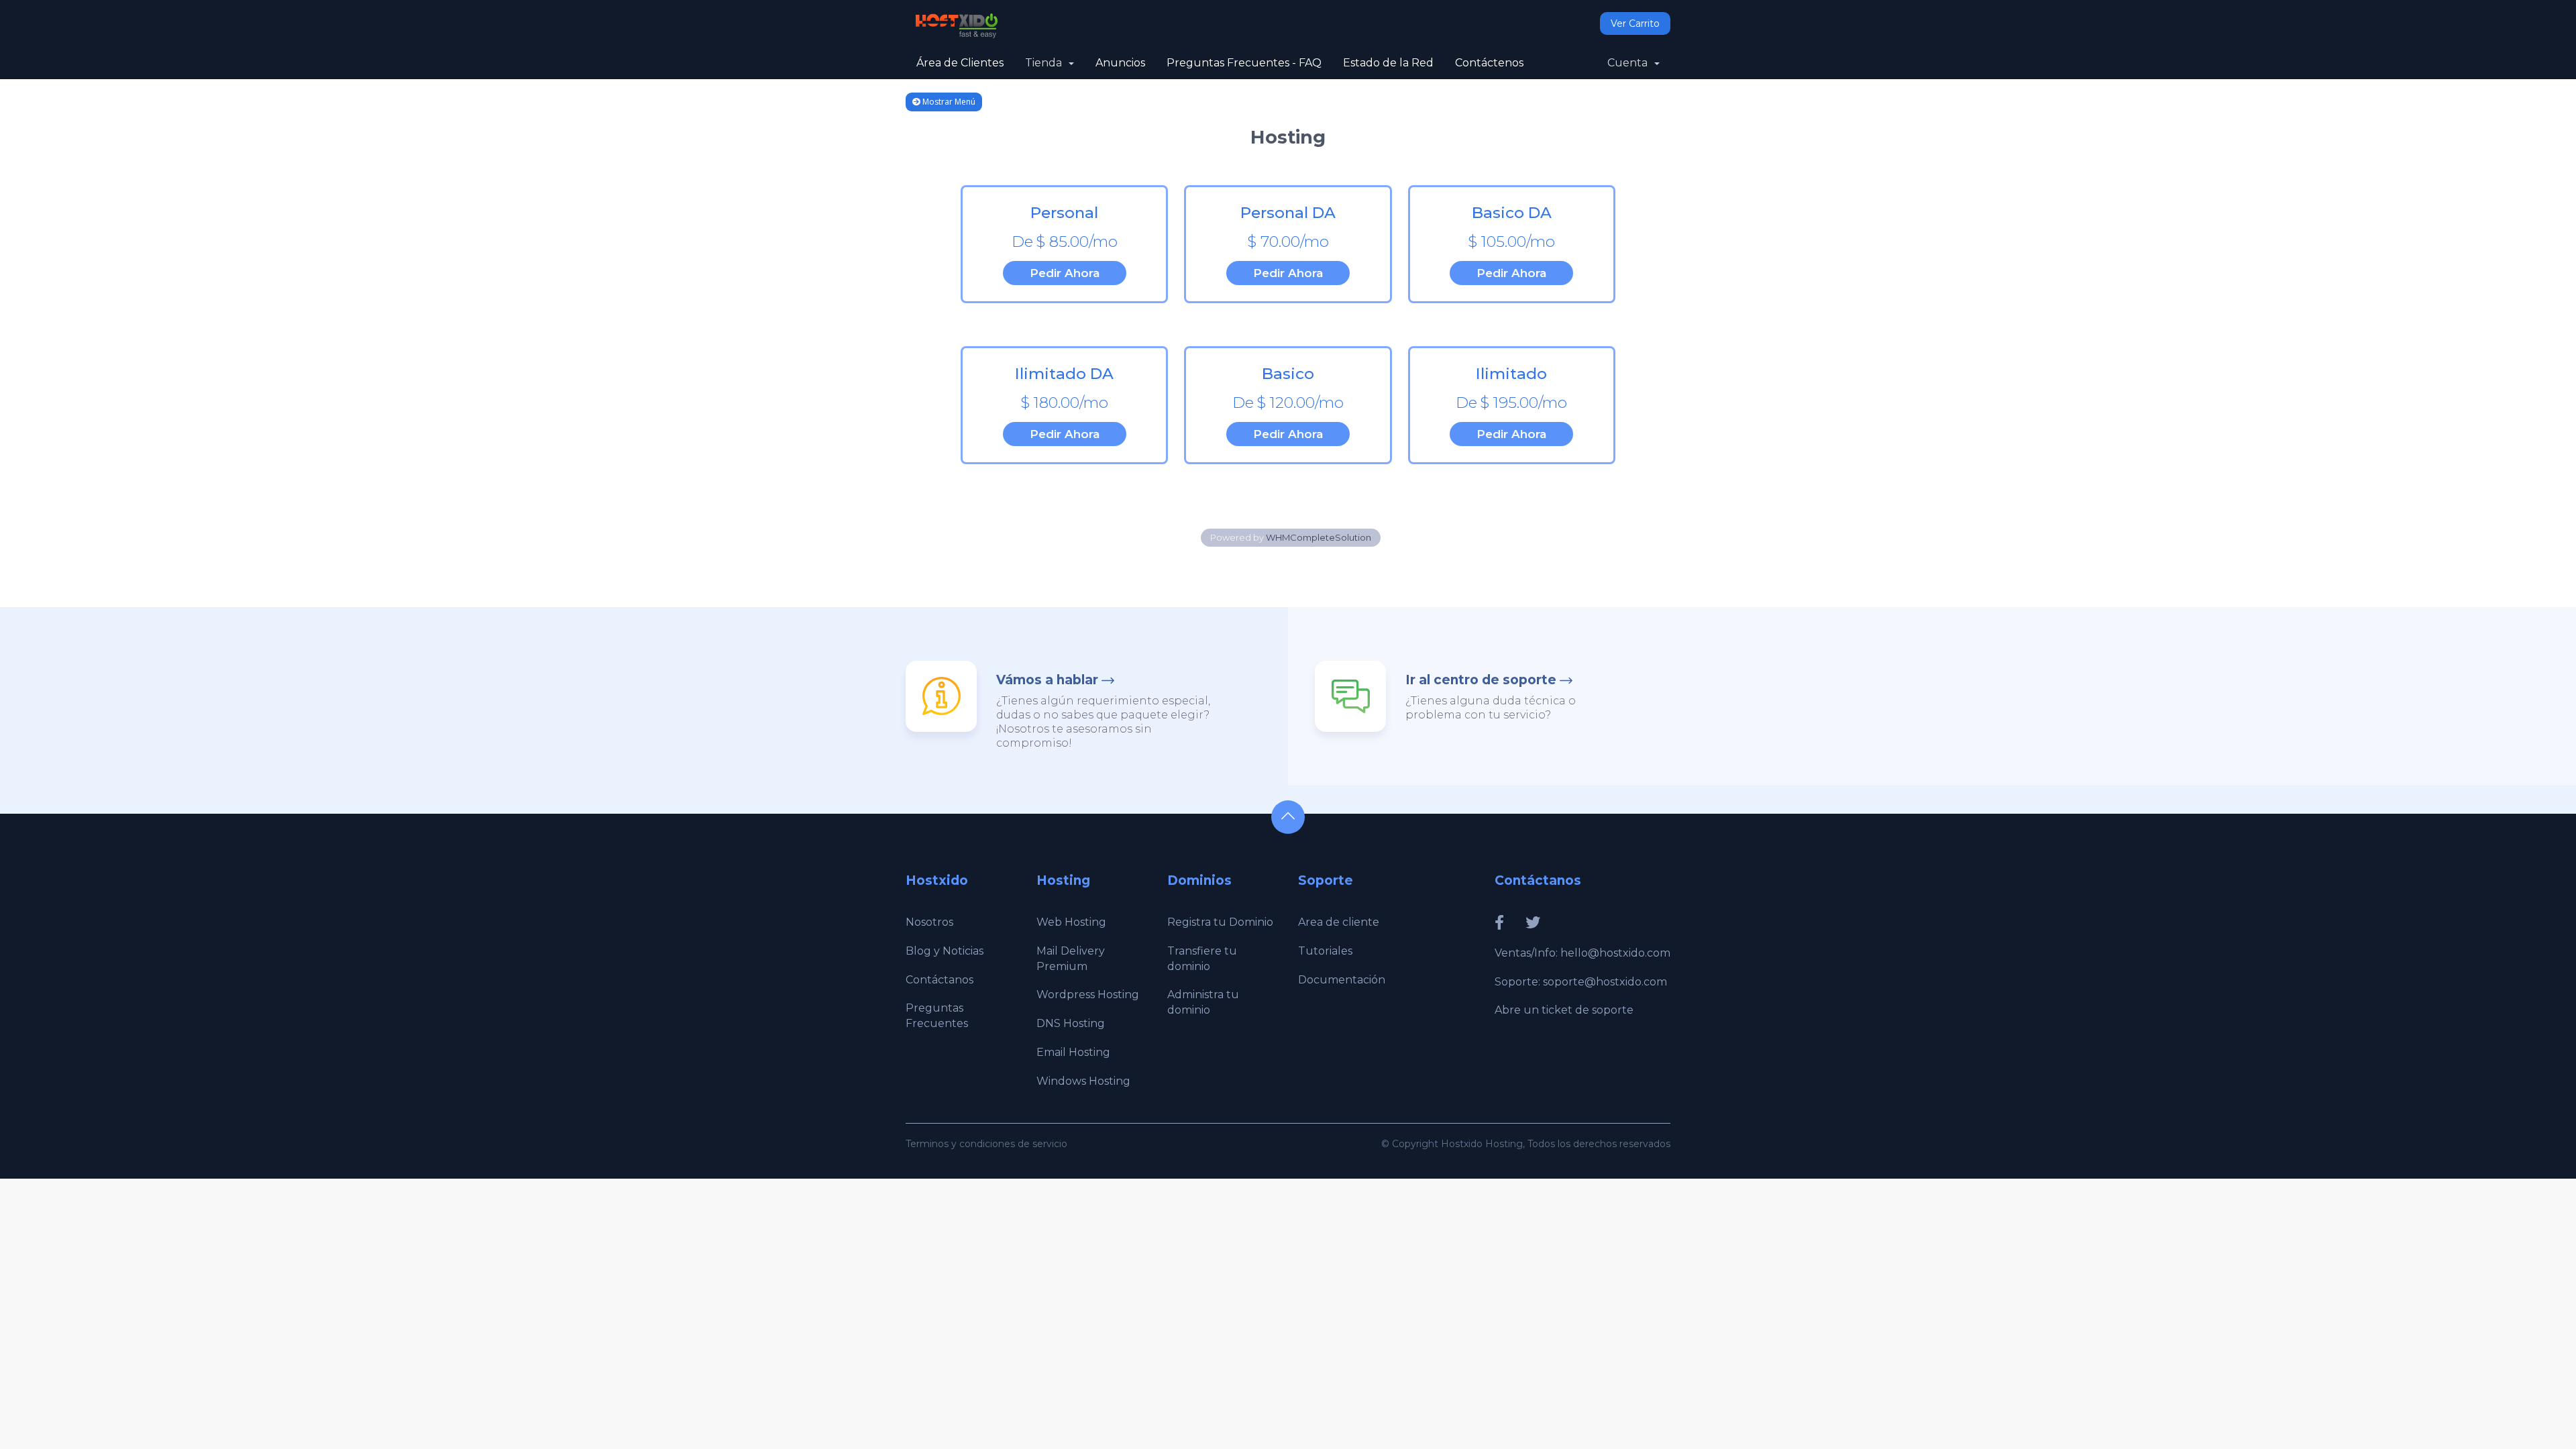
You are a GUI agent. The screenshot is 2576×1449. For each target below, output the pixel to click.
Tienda (1046, 63)
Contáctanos (940, 980)
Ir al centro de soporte (1481, 680)
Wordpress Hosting (1088, 995)
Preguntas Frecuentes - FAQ (1244, 63)
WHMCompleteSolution (1319, 537)
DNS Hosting (1071, 1023)
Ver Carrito (1635, 23)
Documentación (1342, 980)
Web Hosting (1071, 922)
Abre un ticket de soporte (1564, 1010)
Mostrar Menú (948, 102)
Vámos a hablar (1047, 680)
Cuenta (1630, 63)
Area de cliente (1339, 922)
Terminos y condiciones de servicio (986, 1144)
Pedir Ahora (1065, 273)
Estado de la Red (1388, 63)
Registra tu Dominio (1220, 922)
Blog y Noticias (945, 951)
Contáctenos (1489, 63)
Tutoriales (1325, 951)
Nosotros (929, 922)
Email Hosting (1073, 1052)
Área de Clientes (960, 63)
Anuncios (1120, 63)
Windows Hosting (1083, 1081)
